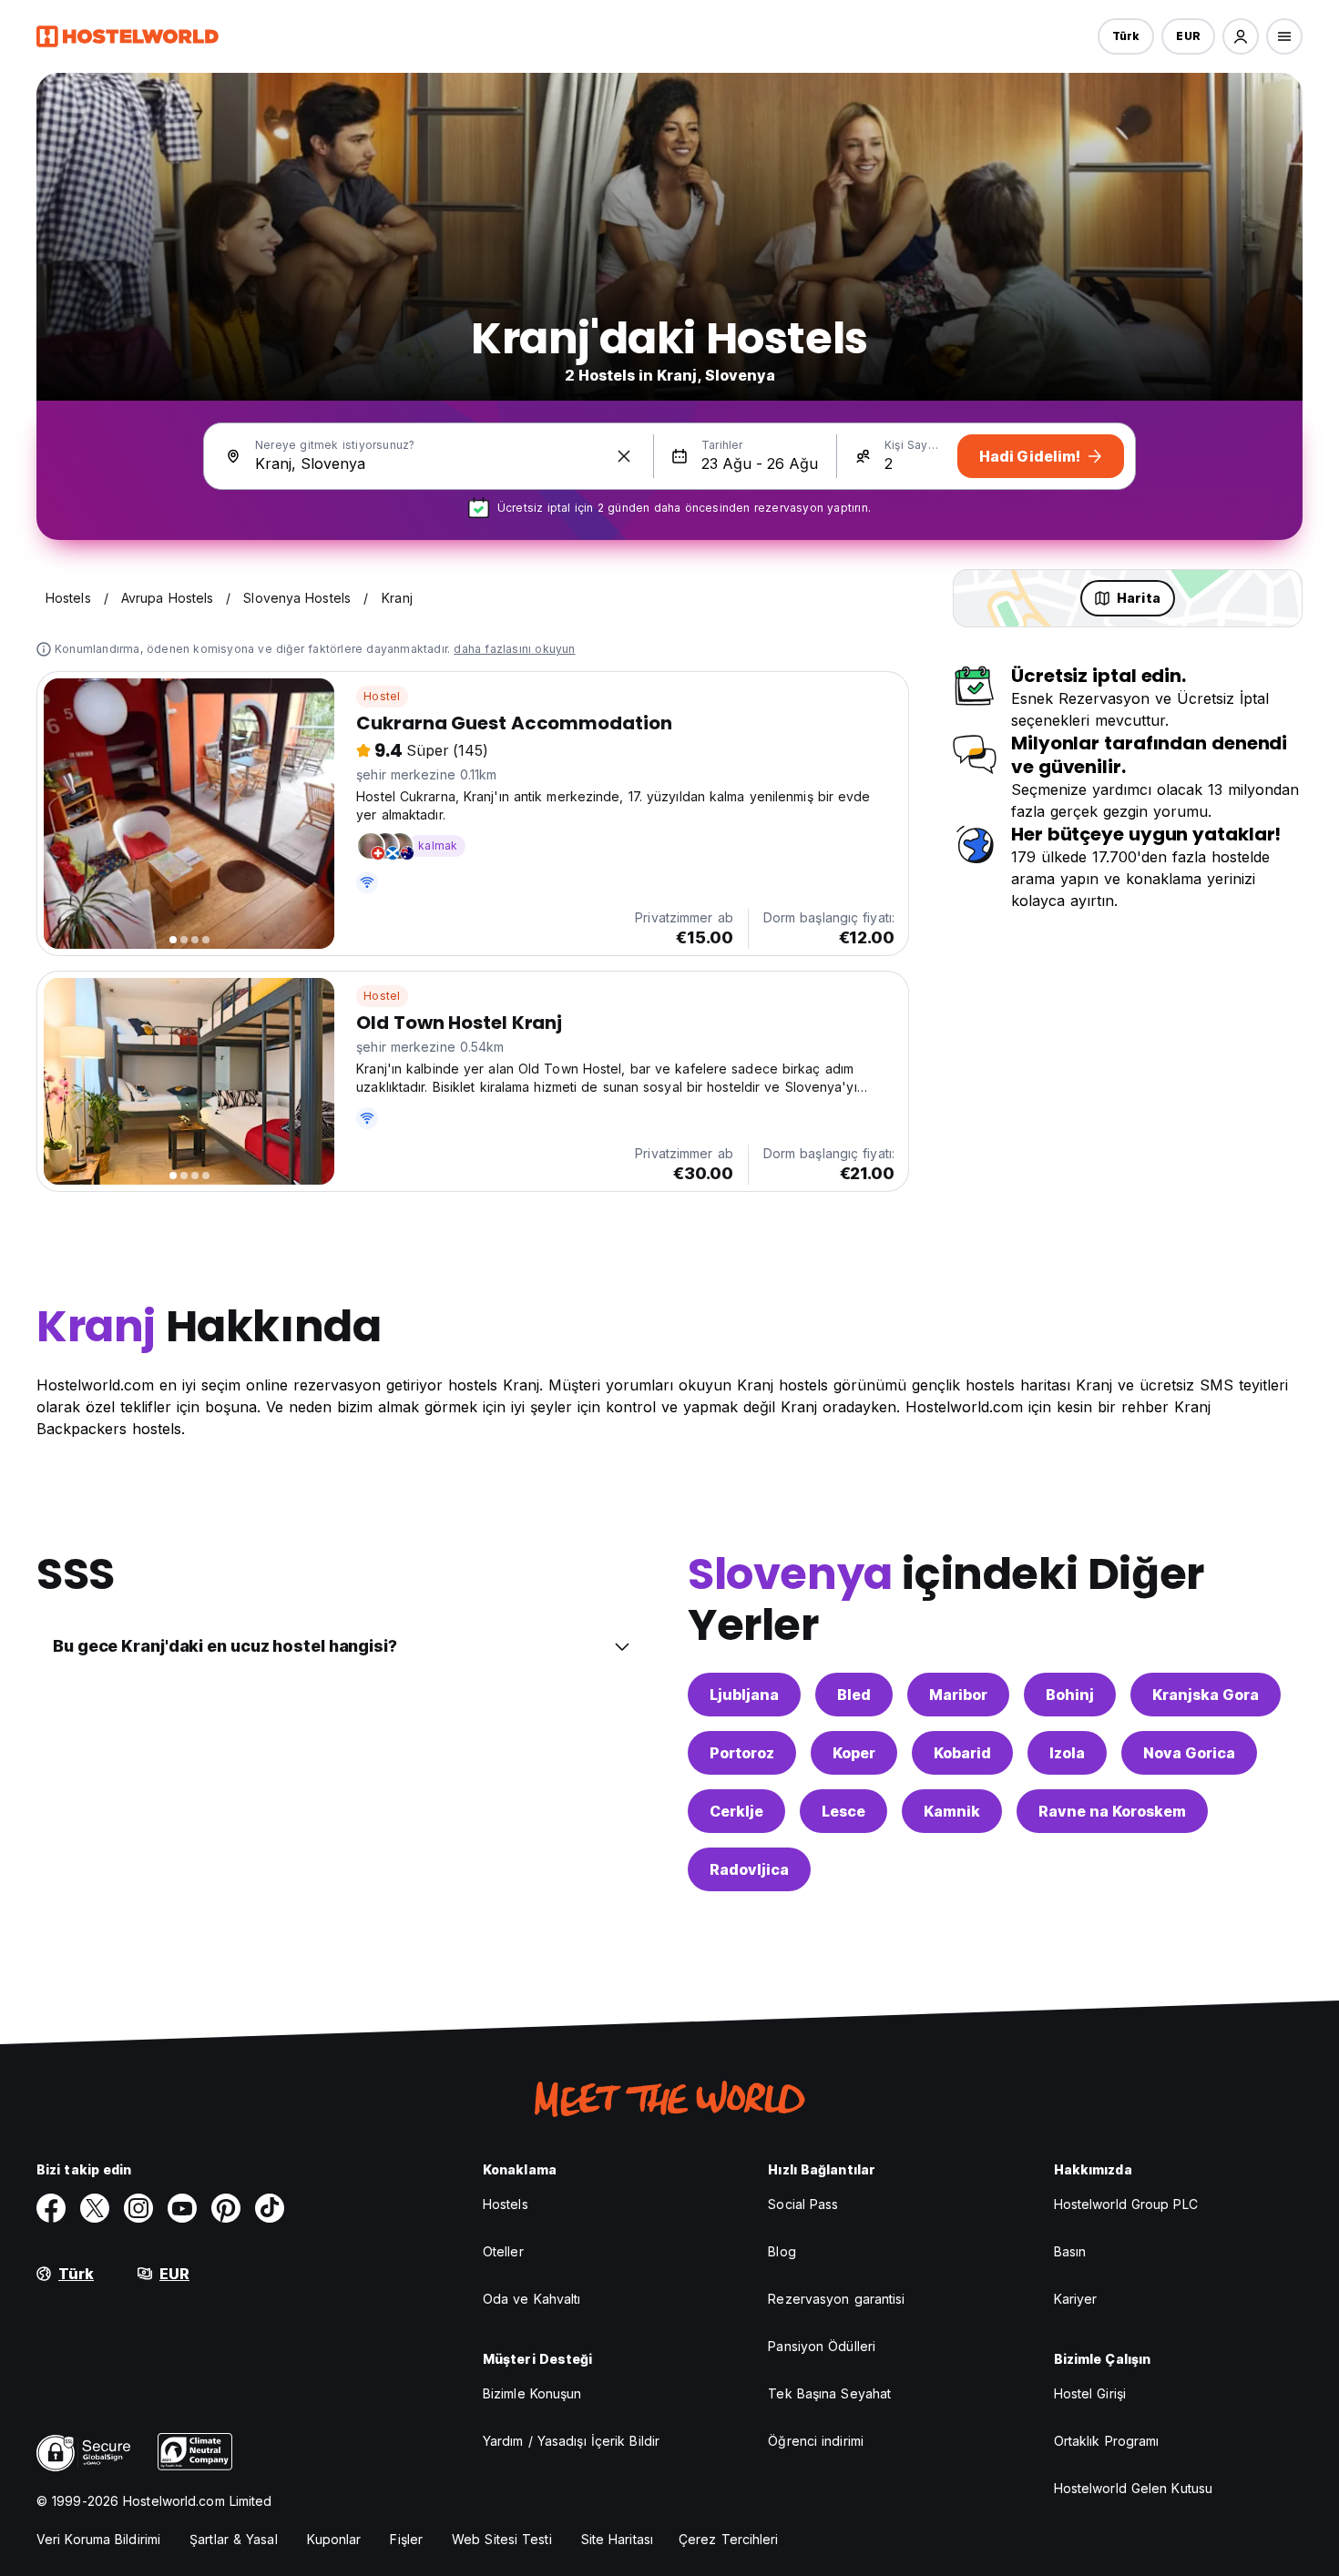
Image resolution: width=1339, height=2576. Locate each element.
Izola (1067, 1753)
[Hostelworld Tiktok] (270, 2208)
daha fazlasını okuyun (514, 649)
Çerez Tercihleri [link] (729, 2539)
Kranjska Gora (1206, 1695)
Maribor (958, 1695)
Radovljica (749, 1869)
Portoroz (742, 1753)
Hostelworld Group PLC (1126, 2204)
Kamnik (952, 1811)
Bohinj (1070, 1695)
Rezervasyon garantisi (836, 2299)
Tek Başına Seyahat (829, 2393)
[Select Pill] (1241, 36)
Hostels (506, 2204)
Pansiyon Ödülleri (822, 2346)
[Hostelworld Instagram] (138, 2208)
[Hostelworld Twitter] (95, 2208)
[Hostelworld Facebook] (51, 2208)
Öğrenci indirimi (816, 2441)
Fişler (406, 2539)
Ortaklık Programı (1107, 2441)
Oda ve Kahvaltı (532, 2299)
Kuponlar (334, 2539)
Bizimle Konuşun (532, 2393)
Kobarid (962, 1753)
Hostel (382, 696)
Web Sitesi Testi (502, 2539)
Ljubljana (744, 1695)
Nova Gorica (1189, 1753)
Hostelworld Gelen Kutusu (1133, 2488)
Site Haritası (617, 2539)
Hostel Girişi (1090, 2393)
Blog (782, 2251)
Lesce (843, 1811)
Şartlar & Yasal (234, 2539)
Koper (854, 1753)
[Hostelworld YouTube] (182, 2208)
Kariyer (1076, 2299)
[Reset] (624, 456)
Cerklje (736, 1811)
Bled (854, 1695)
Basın (1070, 2251)
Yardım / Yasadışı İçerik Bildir (571, 2441)
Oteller (503, 2251)
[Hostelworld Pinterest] (226, 2208)
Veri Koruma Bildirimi (98, 2539)
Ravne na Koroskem (1112, 1811)
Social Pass (803, 2204)
